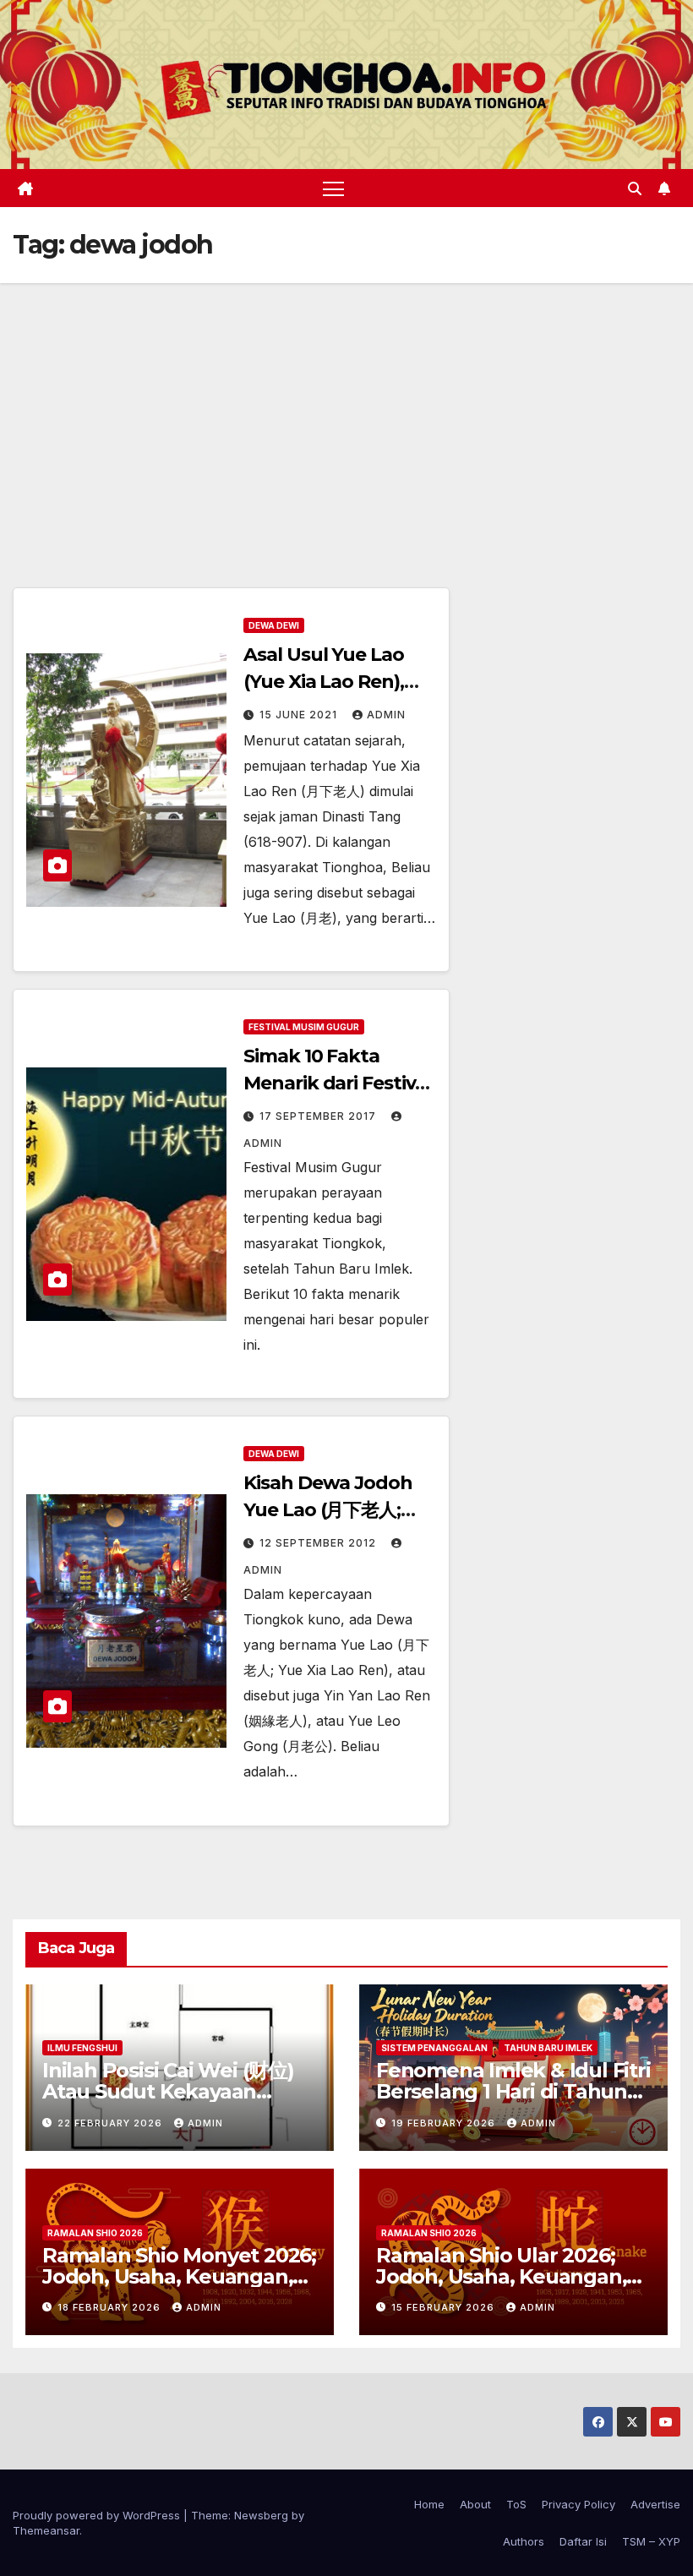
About (475, 2504)
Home (429, 2504)
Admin (386, 715)
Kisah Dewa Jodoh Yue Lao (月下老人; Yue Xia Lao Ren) (327, 1510)
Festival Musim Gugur (304, 1027)
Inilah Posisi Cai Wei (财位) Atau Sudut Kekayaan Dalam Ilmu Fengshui (168, 2091)
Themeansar (46, 2530)
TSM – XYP (651, 2541)
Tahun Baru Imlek (548, 2048)
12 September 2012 (319, 1543)
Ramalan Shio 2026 (95, 2233)
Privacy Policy (578, 2504)
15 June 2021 (300, 715)
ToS (516, 2504)
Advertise (655, 2504)
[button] (635, 188)
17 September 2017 (319, 1116)
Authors (524, 2541)
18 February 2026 (111, 2307)
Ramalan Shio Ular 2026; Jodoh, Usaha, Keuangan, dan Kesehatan (501, 2276)
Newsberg (261, 2515)
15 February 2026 (445, 2307)
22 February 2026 (112, 2123)
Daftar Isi (583, 2541)
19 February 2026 (445, 2123)
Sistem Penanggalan (434, 2048)
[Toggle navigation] (333, 188)
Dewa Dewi (274, 625)
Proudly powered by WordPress (98, 2515)
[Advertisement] (346, 410)
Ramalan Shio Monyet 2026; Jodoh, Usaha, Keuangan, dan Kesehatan (179, 2276)
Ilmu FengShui (82, 2048)
